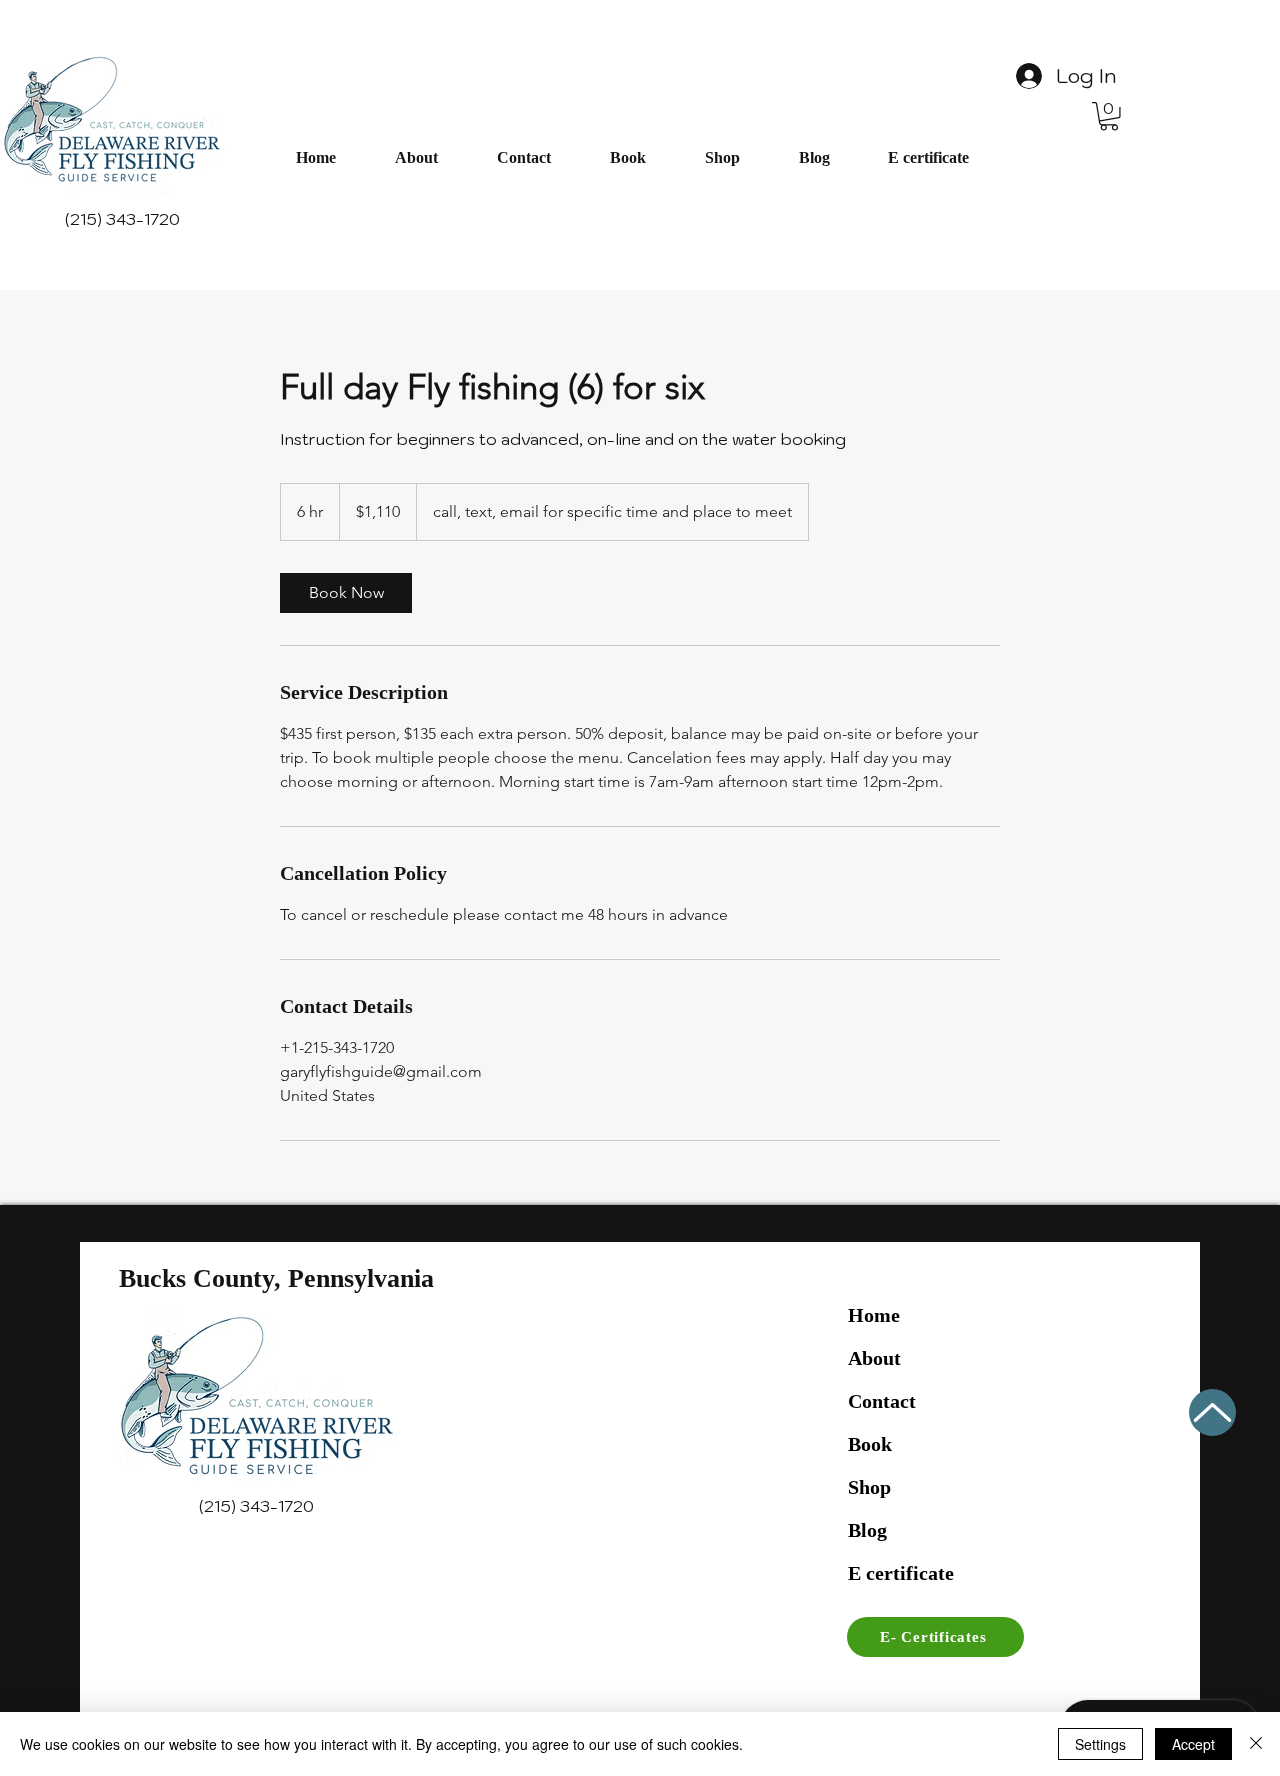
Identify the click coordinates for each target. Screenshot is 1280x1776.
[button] (1109, 116)
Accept (1193, 1744)
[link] (346, 593)
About (874, 1358)
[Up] (1212, 1412)
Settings (1100, 1744)
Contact (882, 1401)
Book (870, 1444)
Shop (869, 1487)
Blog (867, 1530)
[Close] (1256, 1744)
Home (874, 1315)
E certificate (901, 1573)
